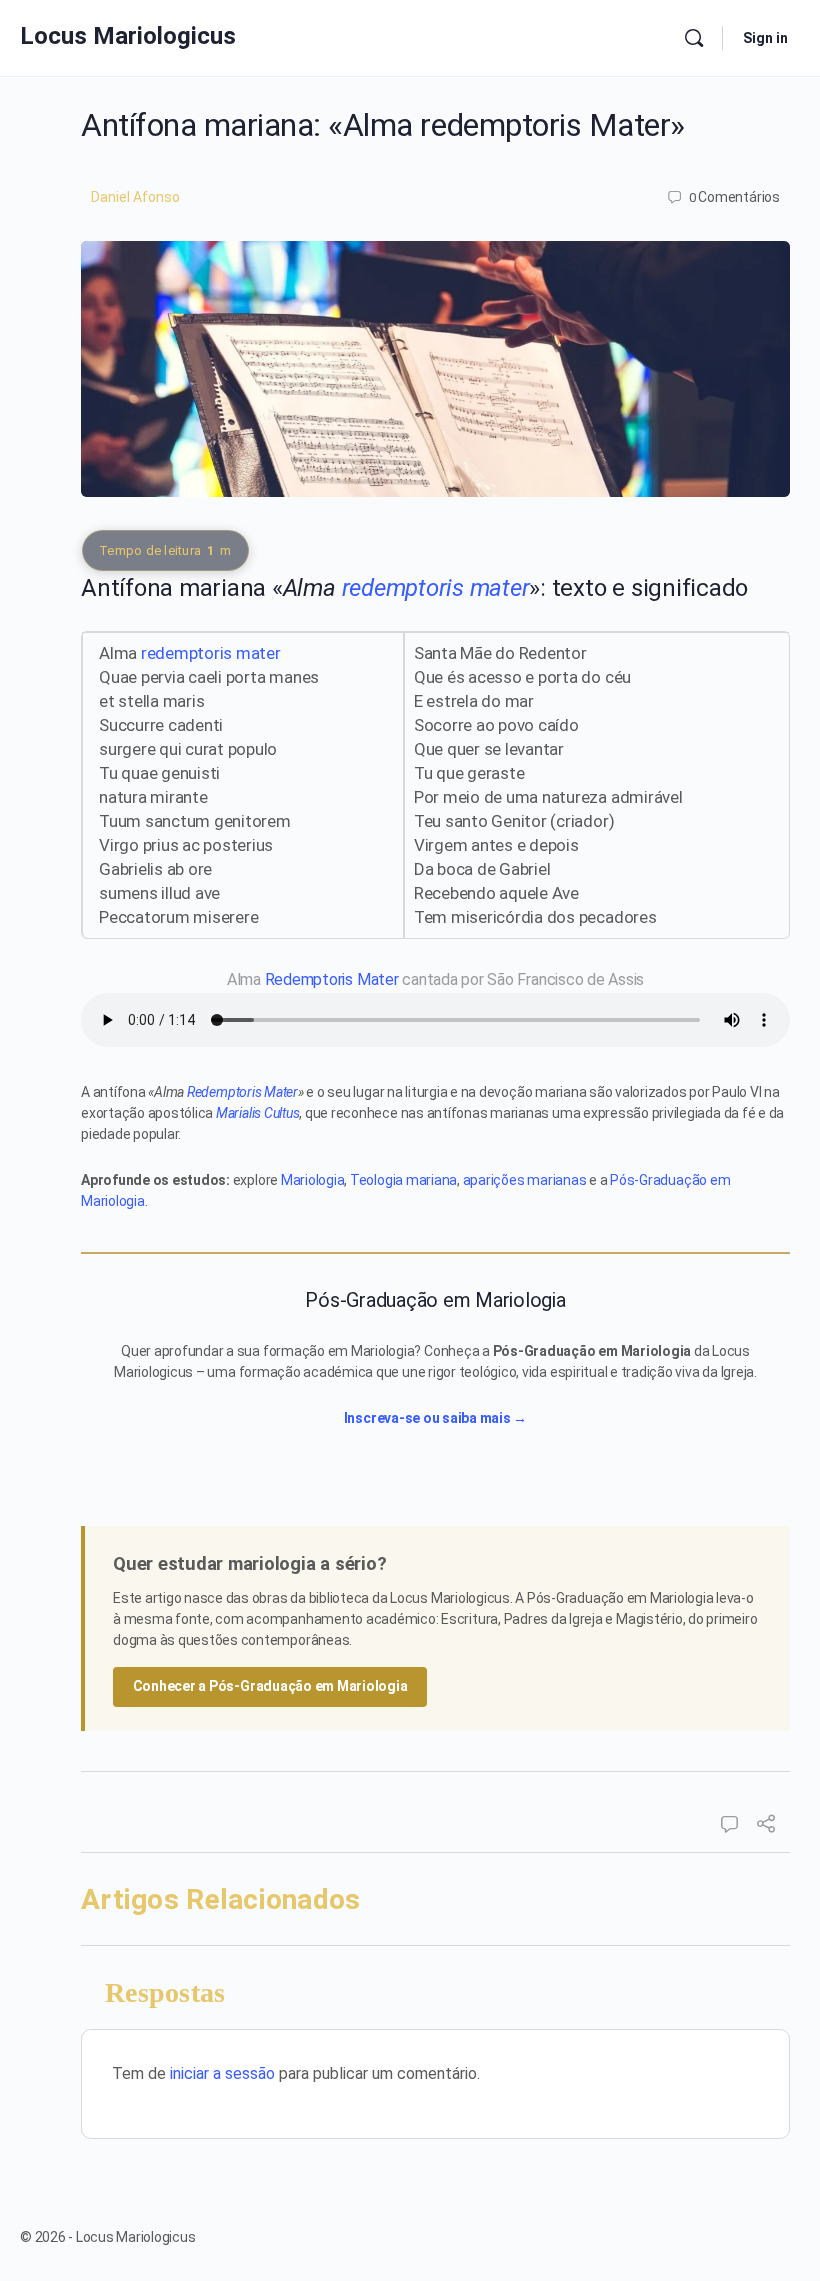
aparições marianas (525, 1180)
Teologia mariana (403, 1180)
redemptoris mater (436, 588)
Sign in (765, 38)
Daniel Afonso (135, 197)
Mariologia (313, 1180)
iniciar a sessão (222, 2073)
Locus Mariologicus (128, 36)
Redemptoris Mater (332, 979)
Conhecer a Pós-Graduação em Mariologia (270, 1686)
